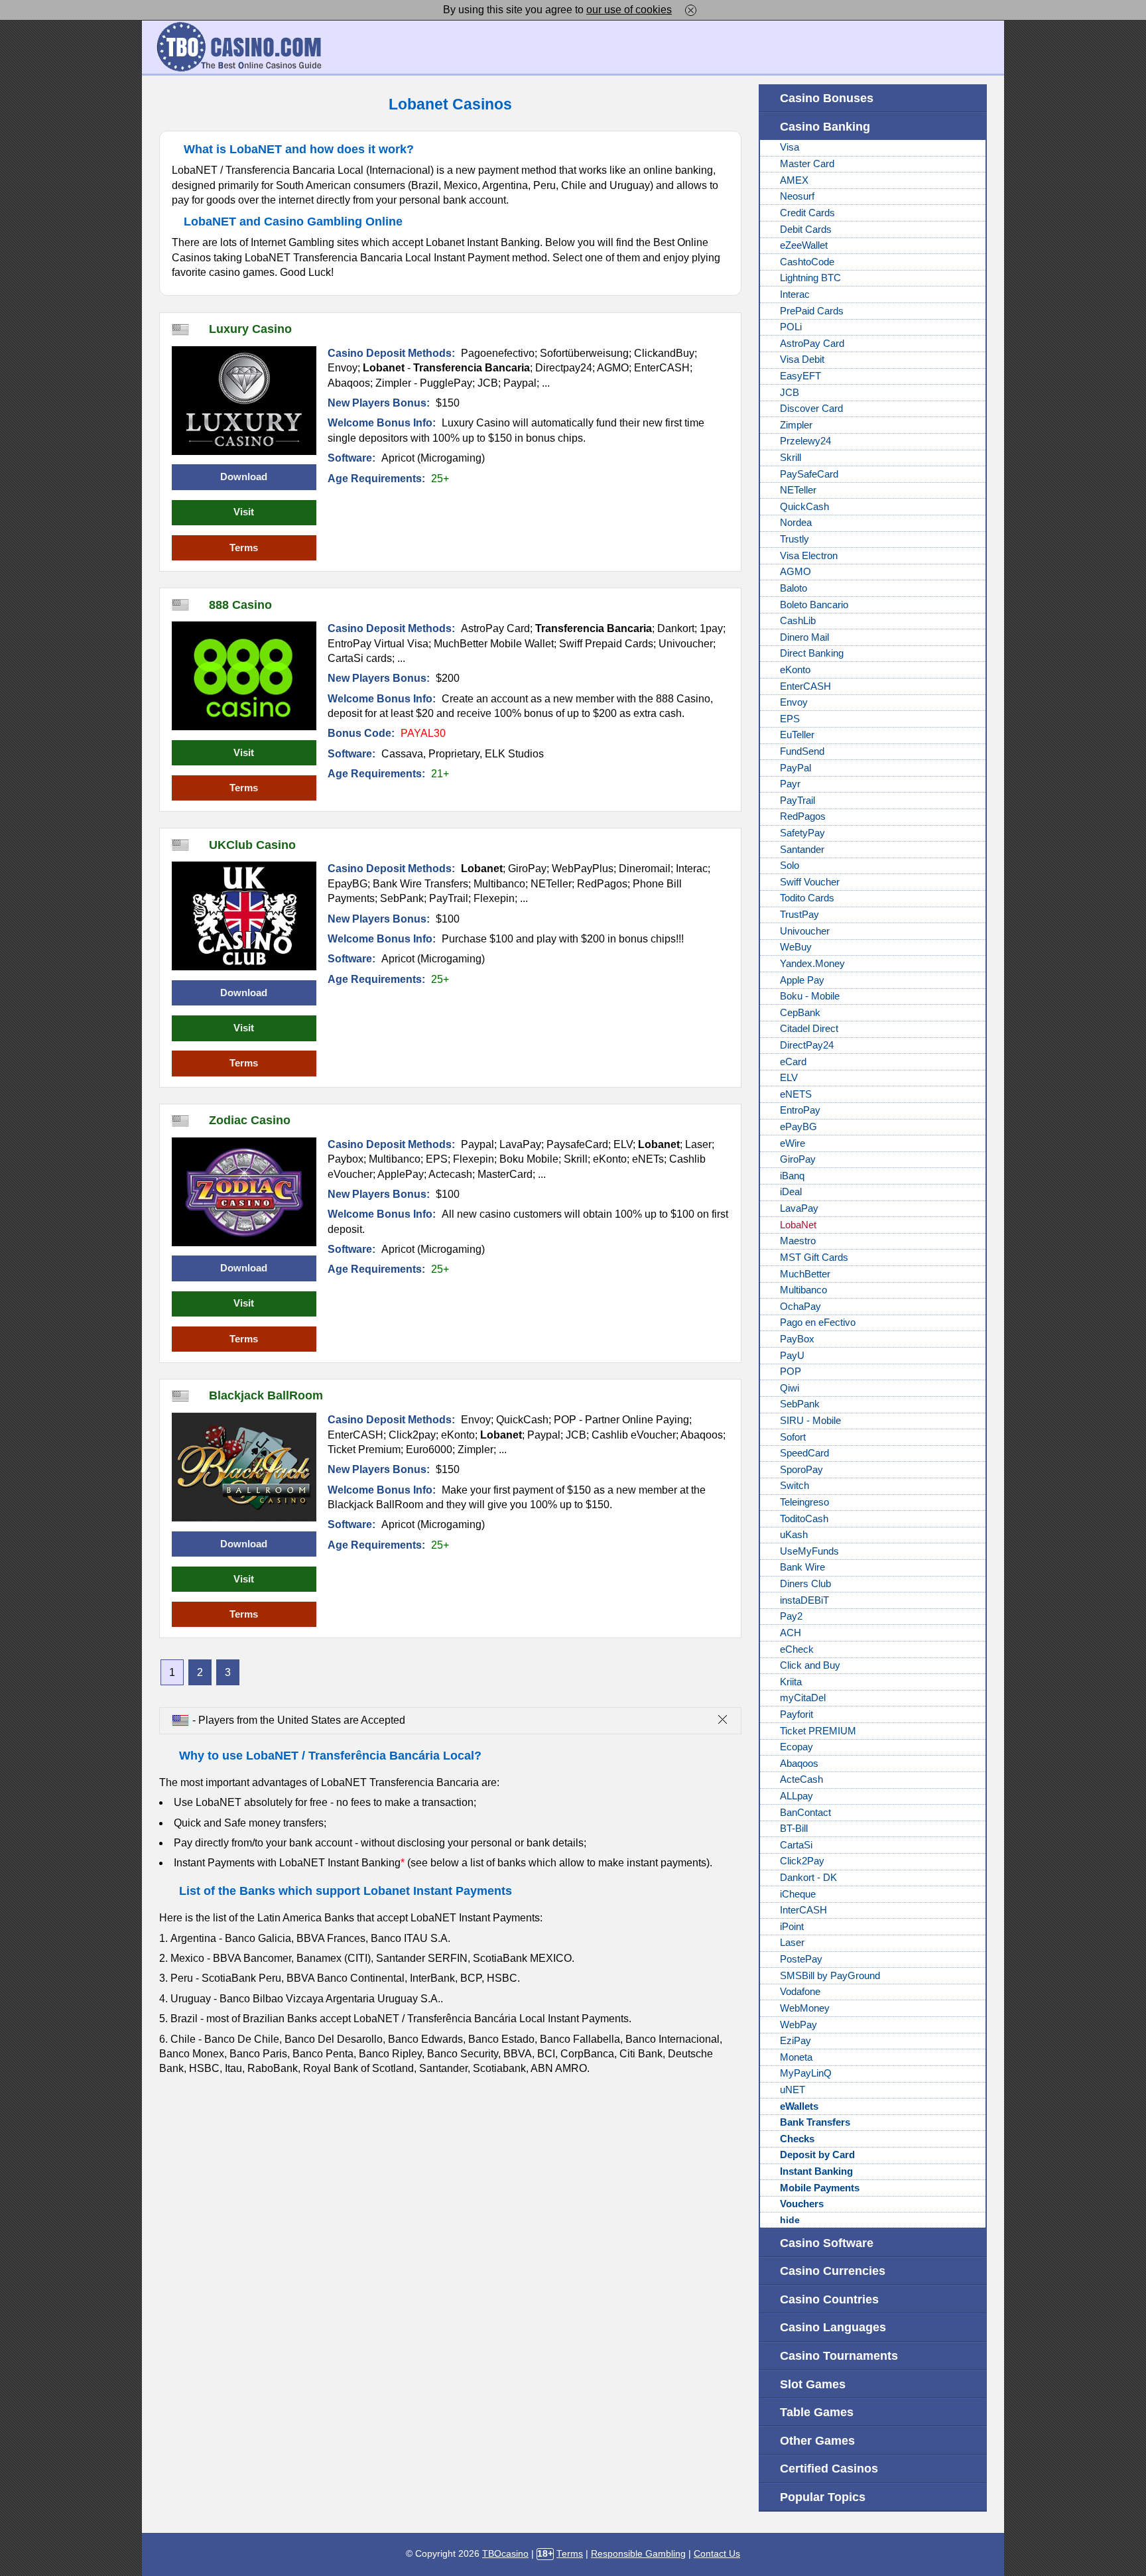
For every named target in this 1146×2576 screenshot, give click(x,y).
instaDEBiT (804, 1600)
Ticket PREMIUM (818, 1731)
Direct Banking (812, 653)
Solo (790, 866)
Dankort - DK (808, 1878)
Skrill (791, 458)
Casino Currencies (833, 2271)
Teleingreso (804, 1502)
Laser (792, 1943)
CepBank (800, 1013)
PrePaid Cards (812, 311)
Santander (802, 850)
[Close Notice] (691, 10)
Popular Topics (823, 2497)
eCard (793, 1062)
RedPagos (803, 816)
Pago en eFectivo (818, 1322)
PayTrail (797, 801)
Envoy (794, 702)
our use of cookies (629, 10)
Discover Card (811, 409)
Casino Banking (825, 126)
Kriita (791, 1682)
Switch (795, 1486)
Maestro (798, 1241)
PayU (792, 1356)
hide (790, 2220)
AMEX (794, 180)
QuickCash (804, 507)
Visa (790, 147)
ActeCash (801, 1779)
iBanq (792, 1176)
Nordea (796, 523)
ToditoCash (804, 1519)
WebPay (798, 2025)
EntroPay (800, 1110)
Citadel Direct (809, 1029)
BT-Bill (794, 1829)
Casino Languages (833, 2327)
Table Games (817, 2412)
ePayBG (798, 1127)
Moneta (796, 2057)
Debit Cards (806, 229)
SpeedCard (804, 1453)
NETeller (798, 490)
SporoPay (801, 1470)
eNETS (796, 1094)
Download (244, 477)
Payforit (796, 1714)
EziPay (796, 2041)
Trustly (795, 539)
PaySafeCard (809, 474)
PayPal (796, 768)
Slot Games (813, 2384)
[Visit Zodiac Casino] (244, 1192)
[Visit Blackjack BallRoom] (244, 1467)
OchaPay (800, 1307)
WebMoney (805, 2008)
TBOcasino (505, 2554)
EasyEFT (800, 376)
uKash (794, 1535)
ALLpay (796, 1796)
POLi (791, 327)
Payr (790, 784)
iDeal (791, 1192)
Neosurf (797, 196)
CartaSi (796, 1845)
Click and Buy (810, 1665)
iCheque (798, 1894)
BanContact (805, 1813)
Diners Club (805, 1584)
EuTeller (797, 735)
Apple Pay (802, 980)
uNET (793, 2090)
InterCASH (803, 1910)
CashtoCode (807, 262)
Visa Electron (809, 556)
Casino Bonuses (827, 98)
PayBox (797, 1339)
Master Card (807, 164)
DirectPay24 (807, 1045)
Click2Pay (802, 1861)
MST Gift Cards (814, 1257)
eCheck (797, 1649)
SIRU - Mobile (810, 1421)
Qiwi (790, 1388)
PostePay (801, 1959)
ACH (791, 1633)
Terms (244, 548)
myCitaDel (803, 1698)
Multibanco (803, 1290)
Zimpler (796, 425)
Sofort (793, 1437)
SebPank (800, 1404)
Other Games (817, 2440)
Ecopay (796, 1747)
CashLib (798, 621)
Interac (795, 294)
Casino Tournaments (839, 2355)
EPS (790, 719)
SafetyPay (802, 833)
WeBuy (796, 947)
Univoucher (805, 931)
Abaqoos (799, 1764)
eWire (793, 1143)
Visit (244, 512)
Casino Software (827, 2243)
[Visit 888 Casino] (244, 676)
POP (791, 1372)
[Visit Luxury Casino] (244, 401)
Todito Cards (807, 898)
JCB (790, 393)
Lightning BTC (810, 278)
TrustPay (799, 915)
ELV (789, 1078)
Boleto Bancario (814, 605)
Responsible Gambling (638, 2554)
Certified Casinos (829, 2468)
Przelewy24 (805, 441)
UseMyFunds (809, 1551)
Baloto (794, 588)
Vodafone (800, 1992)
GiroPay (798, 1159)
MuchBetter (805, 1274)
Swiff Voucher (810, 882)
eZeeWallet (804, 245)
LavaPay (799, 1208)
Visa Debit (802, 359)
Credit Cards (807, 213)
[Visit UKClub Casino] (244, 916)
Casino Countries (829, 2299)
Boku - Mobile (810, 996)
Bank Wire (802, 1567)
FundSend (802, 751)
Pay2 (791, 1616)
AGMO (796, 572)
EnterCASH (805, 686)
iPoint (792, 1927)
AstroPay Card (812, 344)
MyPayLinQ (806, 2073)
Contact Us (717, 2554)
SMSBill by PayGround (830, 1976)
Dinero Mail (804, 637)
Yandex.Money (812, 964)
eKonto (795, 670)
